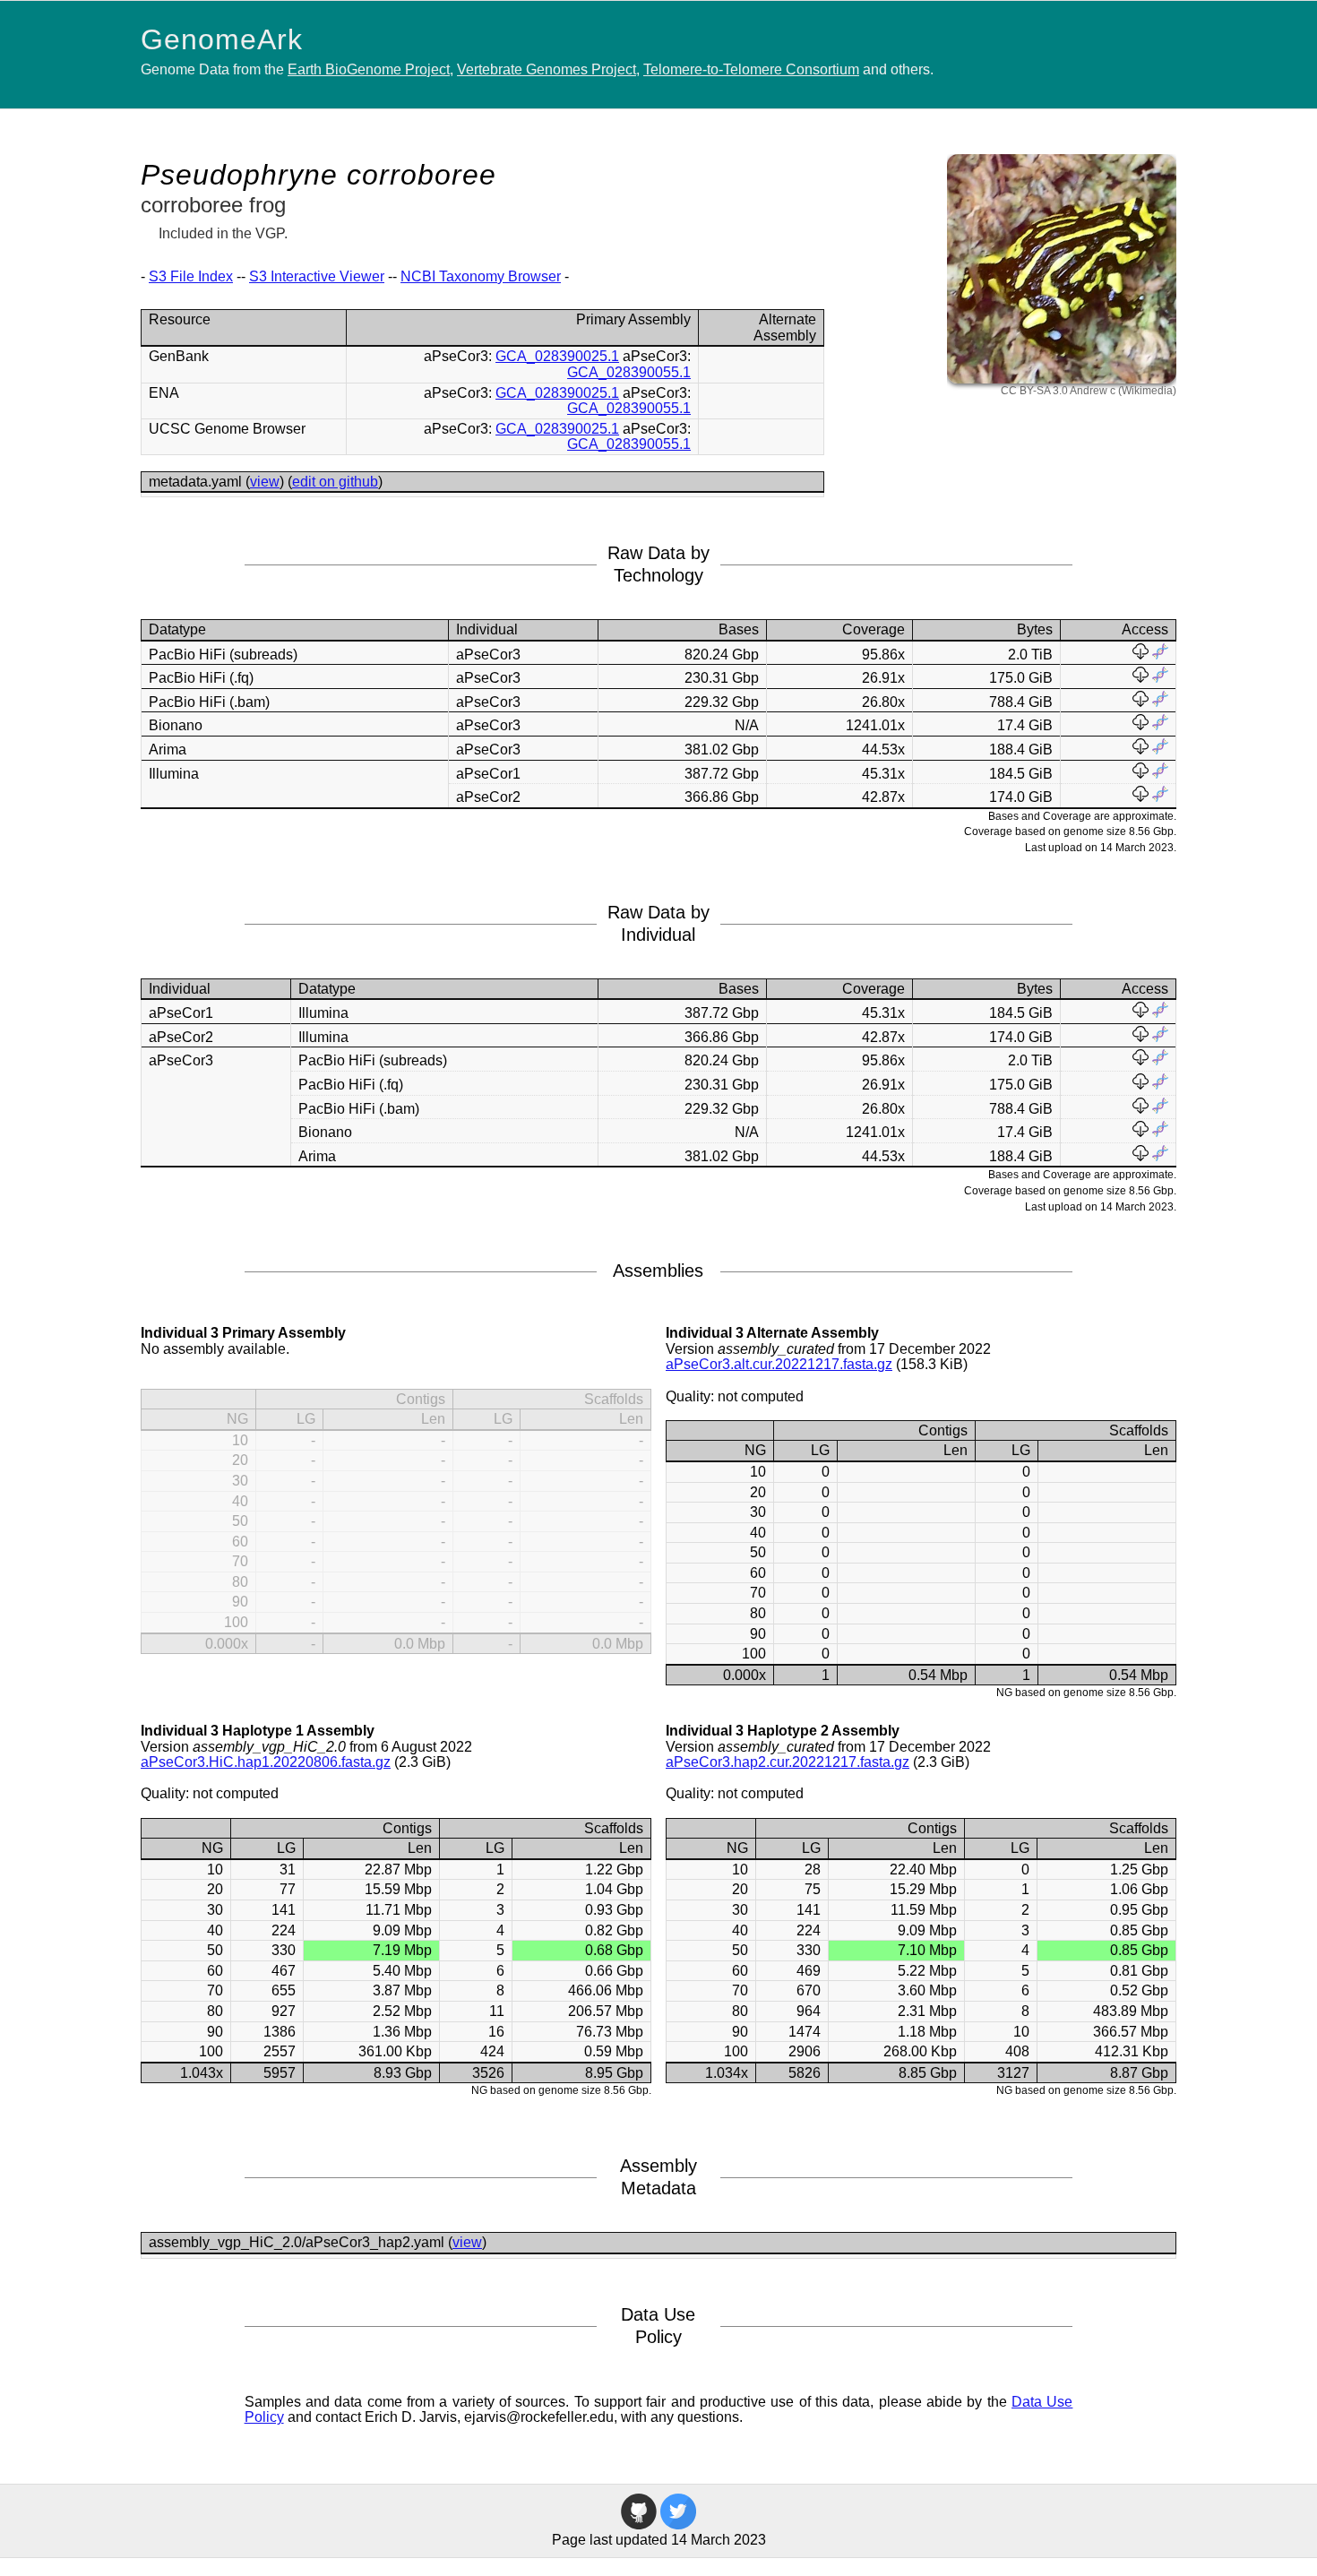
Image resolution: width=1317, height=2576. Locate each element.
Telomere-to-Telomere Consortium (751, 69)
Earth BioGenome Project (369, 69)
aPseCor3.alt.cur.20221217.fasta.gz (779, 1364)
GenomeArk (222, 39)
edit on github (335, 482)
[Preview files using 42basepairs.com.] (1160, 655)
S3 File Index (191, 276)
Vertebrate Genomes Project (547, 69)
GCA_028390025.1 (557, 356)
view (265, 482)
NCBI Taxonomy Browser (481, 276)
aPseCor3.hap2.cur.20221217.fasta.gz (788, 1762)
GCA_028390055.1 (629, 372)
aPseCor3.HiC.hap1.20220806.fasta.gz (266, 1762)
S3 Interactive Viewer (317, 276)
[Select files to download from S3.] (1141, 655)
